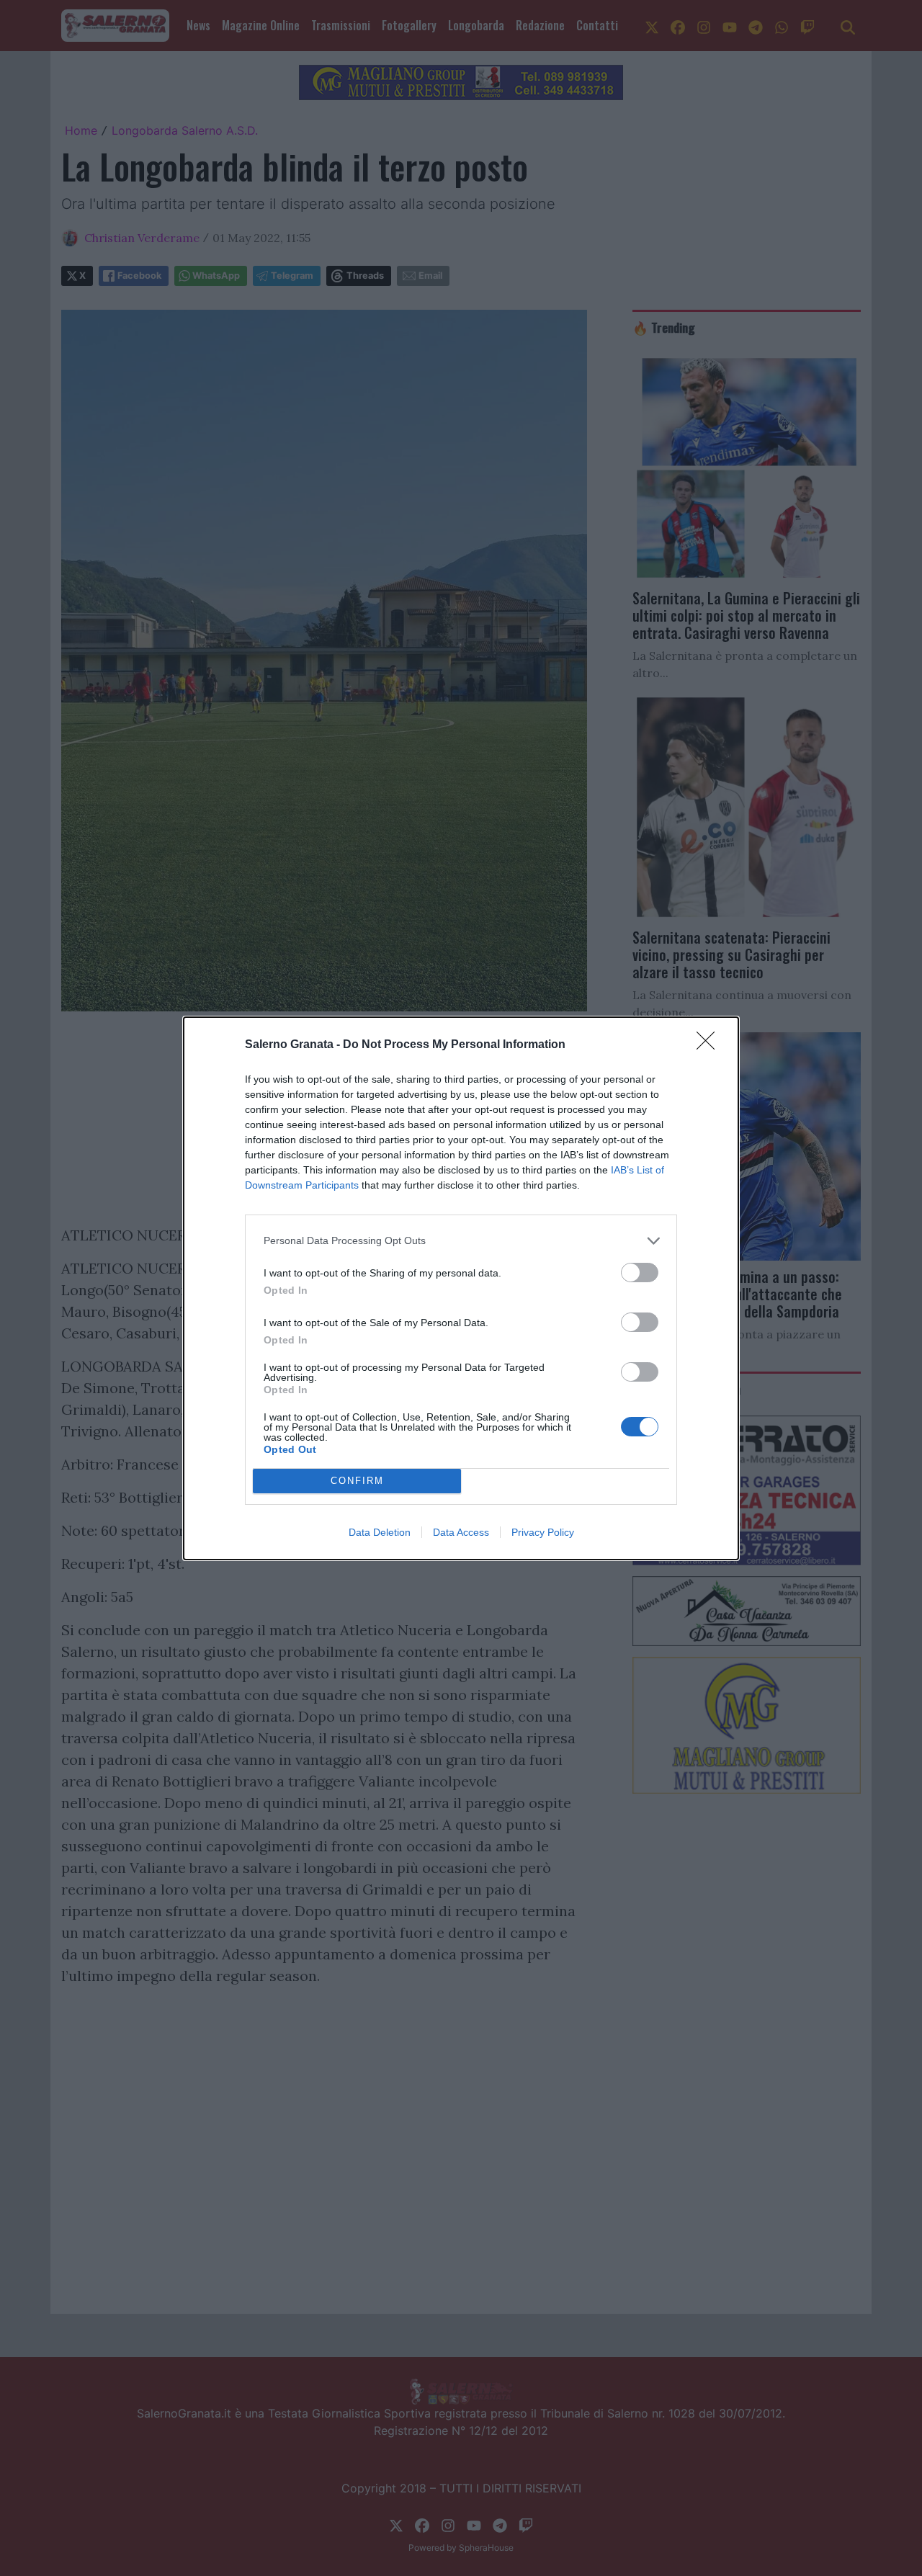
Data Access (461, 1532)
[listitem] (461, 1241)
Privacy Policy (543, 1532)
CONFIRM (357, 1481)
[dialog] (461, 1288)
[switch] (640, 1273)
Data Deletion (380, 1532)
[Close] (710, 1045)
